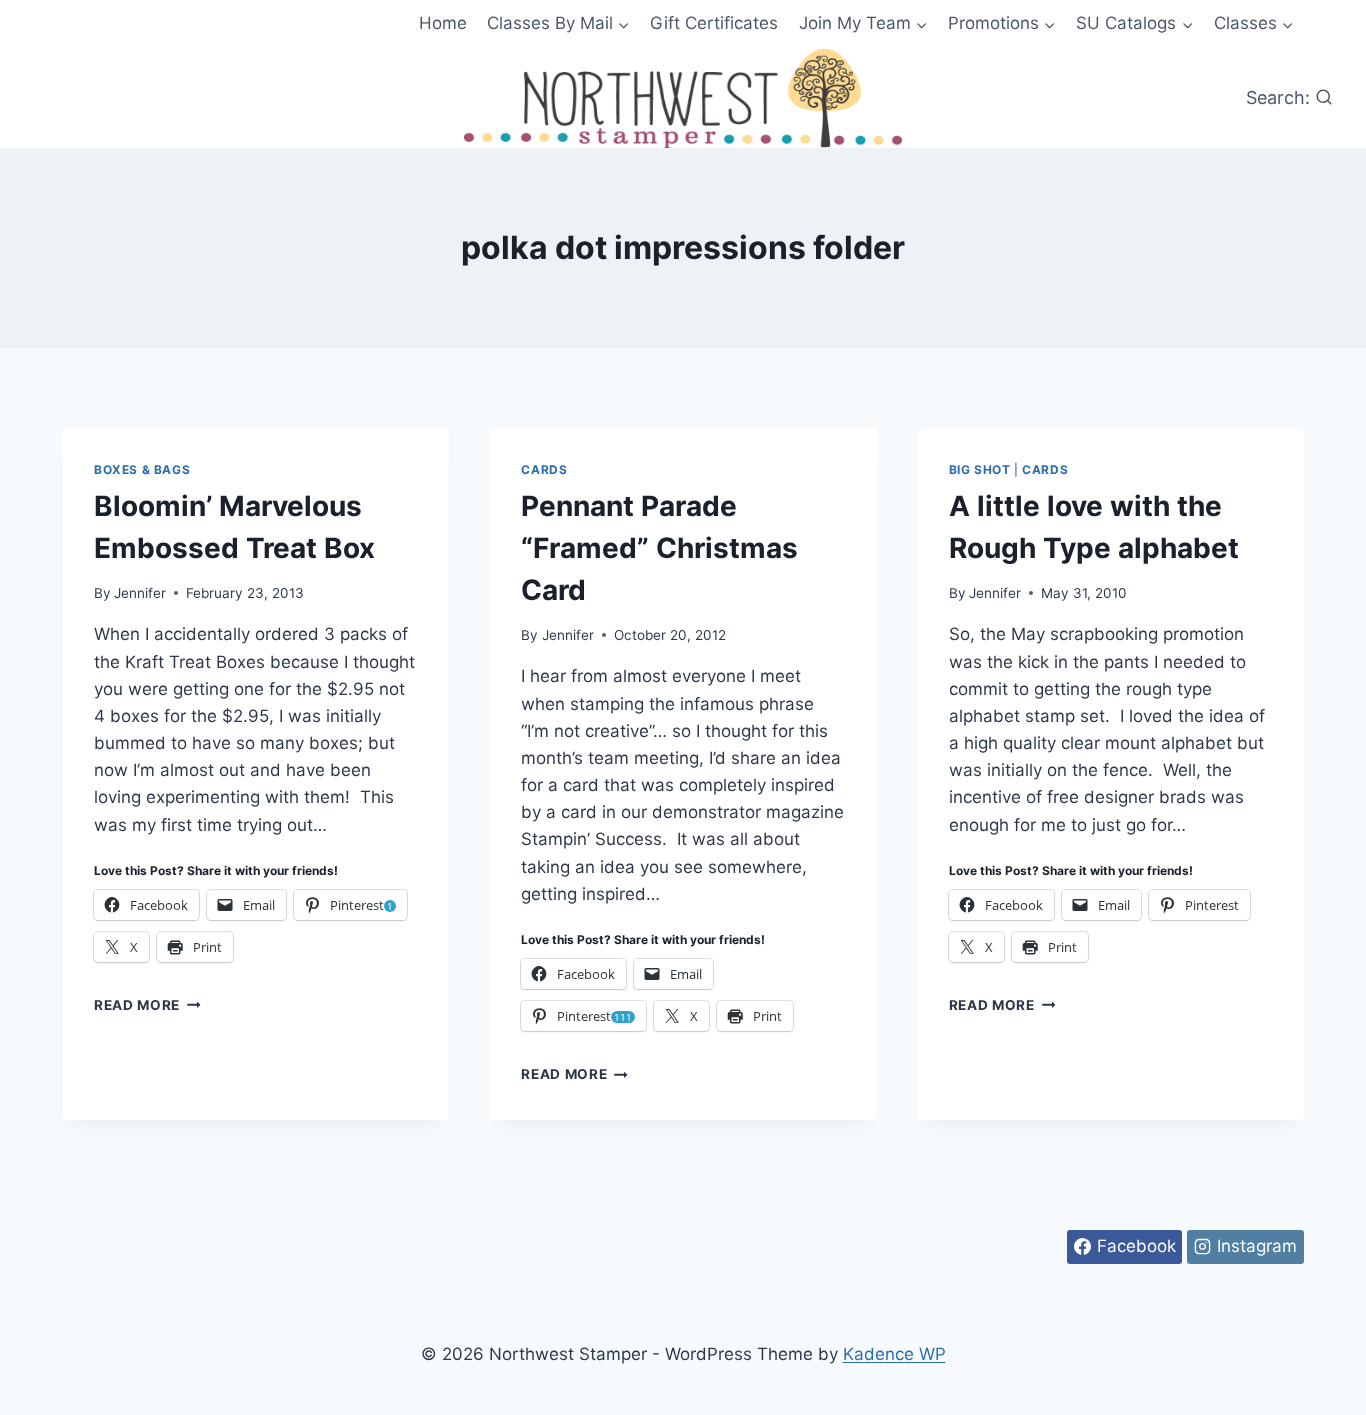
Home (443, 23)
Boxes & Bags (142, 469)
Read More (147, 1005)
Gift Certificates (714, 23)
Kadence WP (894, 1354)
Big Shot (980, 469)
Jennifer (140, 593)
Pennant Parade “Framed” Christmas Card (659, 548)
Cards (544, 469)
